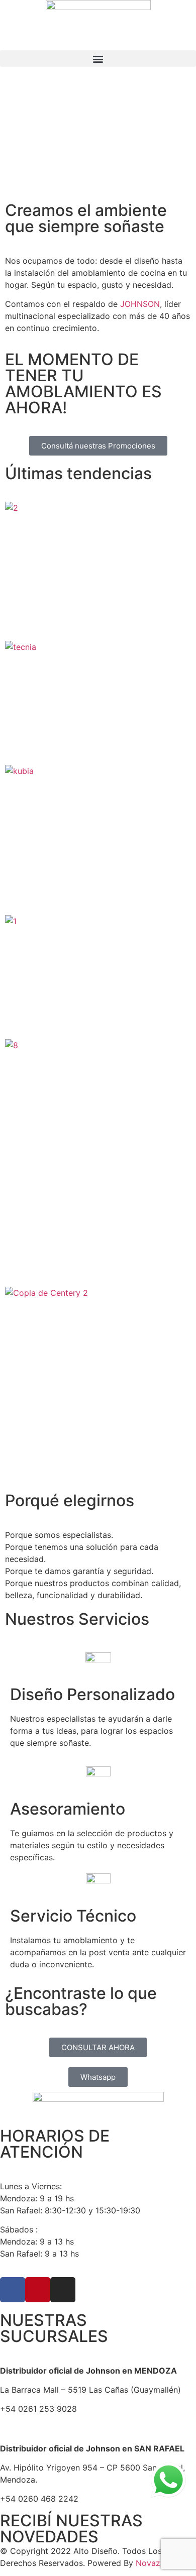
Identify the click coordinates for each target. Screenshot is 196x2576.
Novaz (148, 2563)
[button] (98, 59)
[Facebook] (13, 2290)
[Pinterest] (38, 2290)
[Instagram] (63, 2290)
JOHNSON (140, 304)
